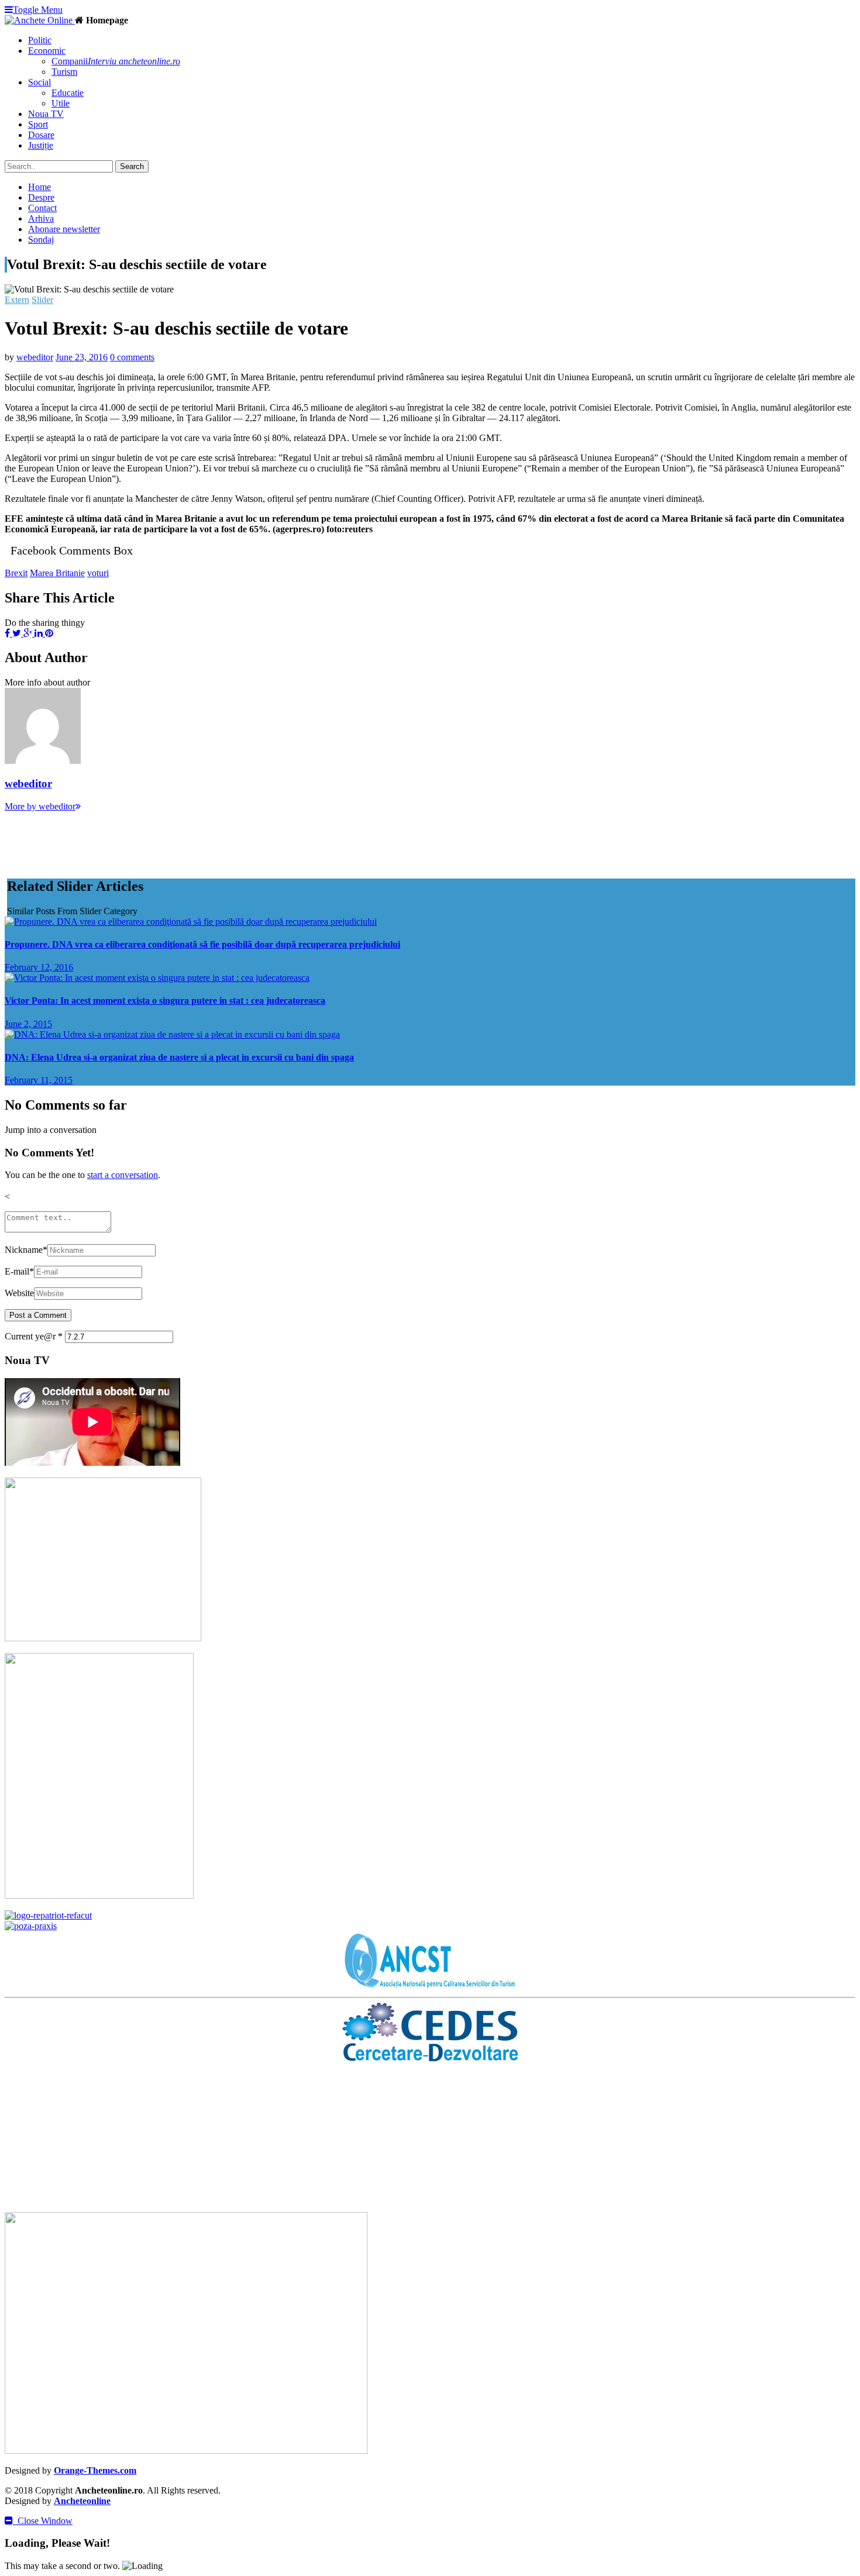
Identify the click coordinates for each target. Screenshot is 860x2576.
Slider (42, 300)
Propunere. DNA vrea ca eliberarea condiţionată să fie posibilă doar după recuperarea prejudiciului (202, 944)
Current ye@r (34, 1336)
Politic (40, 40)
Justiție (41, 145)
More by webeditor (40, 806)
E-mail (19, 1271)
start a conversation (123, 1175)
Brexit (16, 573)
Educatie (68, 93)
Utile (61, 103)
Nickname (26, 1250)
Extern (17, 300)
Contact (42, 208)
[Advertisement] (218, 838)
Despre (41, 197)
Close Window (43, 2521)
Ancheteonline (82, 2501)
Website (19, 1293)
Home (39, 187)
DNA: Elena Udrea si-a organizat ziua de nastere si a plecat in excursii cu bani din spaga (179, 1057)
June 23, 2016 (82, 357)
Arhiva (41, 218)
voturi (98, 573)
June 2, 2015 (28, 1024)
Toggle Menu (38, 10)
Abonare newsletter (64, 229)
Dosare (41, 135)
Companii (116, 61)
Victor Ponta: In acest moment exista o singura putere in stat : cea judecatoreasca (165, 1001)
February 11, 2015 (39, 1080)
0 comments (132, 357)
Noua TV (46, 114)
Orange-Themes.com (95, 2470)
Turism (64, 72)
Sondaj (41, 240)
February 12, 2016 (39, 967)
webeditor (35, 357)
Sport (38, 124)
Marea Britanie (57, 573)
